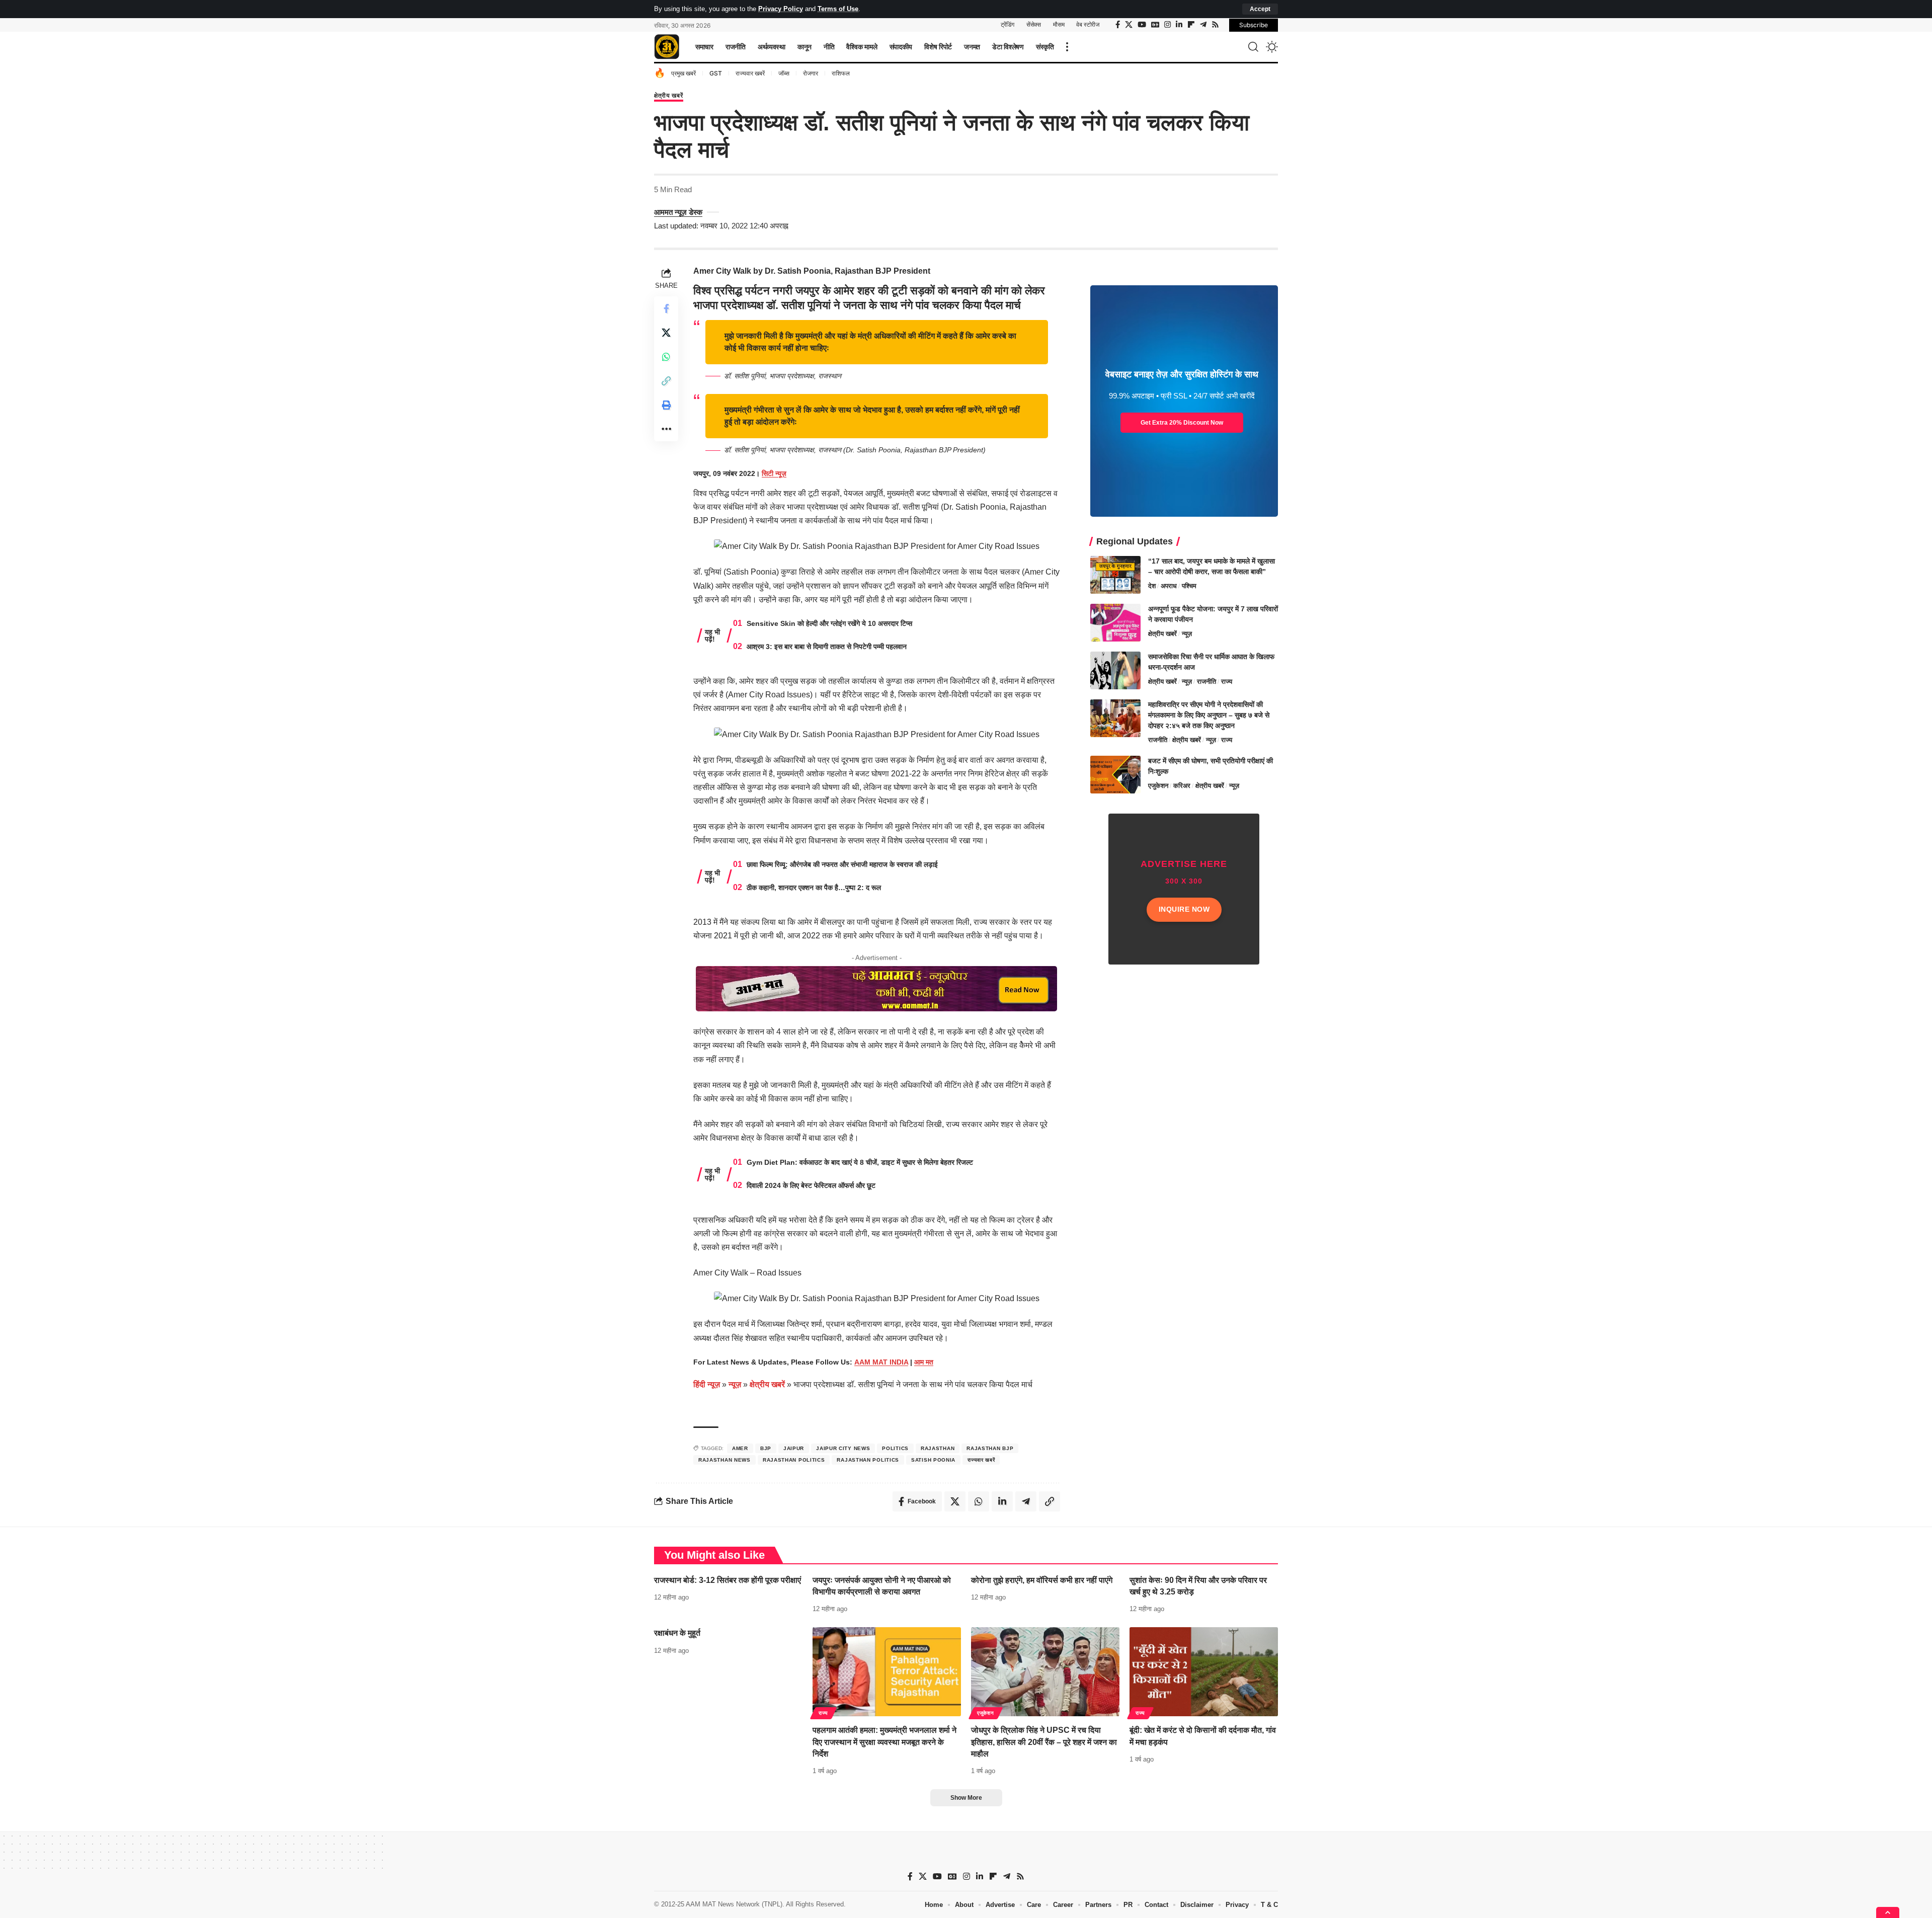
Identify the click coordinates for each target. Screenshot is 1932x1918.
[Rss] (1215, 25)
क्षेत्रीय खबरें (669, 96)
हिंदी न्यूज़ (707, 1384)
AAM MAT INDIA (881, 1362)
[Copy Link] (666, 381)
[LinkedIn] (1179, 25)
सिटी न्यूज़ (774, 473)
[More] (666, 429)
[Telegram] (1203, 25)
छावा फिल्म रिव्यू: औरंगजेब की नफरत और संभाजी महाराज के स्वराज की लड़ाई (842, 864)
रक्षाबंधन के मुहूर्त (677, 1633)
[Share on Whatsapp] (666, 357)
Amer (740, 1448)
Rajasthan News (725, 1460)
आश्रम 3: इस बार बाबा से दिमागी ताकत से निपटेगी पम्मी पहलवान (827, 647)
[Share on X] (666, 333)
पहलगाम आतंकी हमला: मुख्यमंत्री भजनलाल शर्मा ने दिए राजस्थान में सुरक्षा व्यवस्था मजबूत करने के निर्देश (884, 1742)
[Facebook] (1118, 25)
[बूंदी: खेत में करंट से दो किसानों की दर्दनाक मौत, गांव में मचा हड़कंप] (1204, 1672)
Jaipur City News (843, 1448)
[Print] (666, 405)
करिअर (1182, 786)
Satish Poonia (933, 1460)
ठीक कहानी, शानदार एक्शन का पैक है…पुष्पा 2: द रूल (814, 888)
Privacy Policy (781, 9)
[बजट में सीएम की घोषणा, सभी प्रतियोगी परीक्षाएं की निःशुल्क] (1115, 775)
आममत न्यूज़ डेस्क (678, 212)
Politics (895, 1448)
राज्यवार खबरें (750, 73)
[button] (1260, 9)
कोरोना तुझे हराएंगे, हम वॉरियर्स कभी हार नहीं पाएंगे (1042, 1580)
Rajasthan (938, 1448)
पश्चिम (1189, 586)
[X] (1129, 25)
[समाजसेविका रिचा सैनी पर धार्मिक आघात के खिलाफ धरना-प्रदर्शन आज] (1115, 670)
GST (716, 73)
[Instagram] (1168, 25)
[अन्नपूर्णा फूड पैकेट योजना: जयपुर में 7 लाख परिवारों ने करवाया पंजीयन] (1115, 623)
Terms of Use (838, 9)
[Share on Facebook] (666, 308)
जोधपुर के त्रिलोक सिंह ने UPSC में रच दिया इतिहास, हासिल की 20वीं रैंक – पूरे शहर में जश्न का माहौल (1044, 1742)
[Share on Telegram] (1026, 1501)
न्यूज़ (735, 1384)
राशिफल (841, 73)
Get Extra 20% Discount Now (1182, 423)
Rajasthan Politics (794, 1460)
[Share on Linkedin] (1002, 1501)
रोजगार (811, 73)
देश (1152, 586)
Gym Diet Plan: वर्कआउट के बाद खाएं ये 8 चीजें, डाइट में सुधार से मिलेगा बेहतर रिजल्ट (860, 1162)
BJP (766, 1448)
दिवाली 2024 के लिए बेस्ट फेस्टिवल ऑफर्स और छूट (811, 1185)
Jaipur (794, 1448)
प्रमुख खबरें (683, 73)
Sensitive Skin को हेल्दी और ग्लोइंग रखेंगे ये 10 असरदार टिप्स (829, 623)
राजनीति (1206, 682)
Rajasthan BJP (990, 1448)
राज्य (1227, 682)
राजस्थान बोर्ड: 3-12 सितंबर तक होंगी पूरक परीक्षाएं (728, 1580)
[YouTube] (1142, 25)
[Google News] (1155, 25)
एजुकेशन (1158, 786)
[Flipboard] (1191, 25)
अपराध (1169, 586)
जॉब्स (784, 73)
